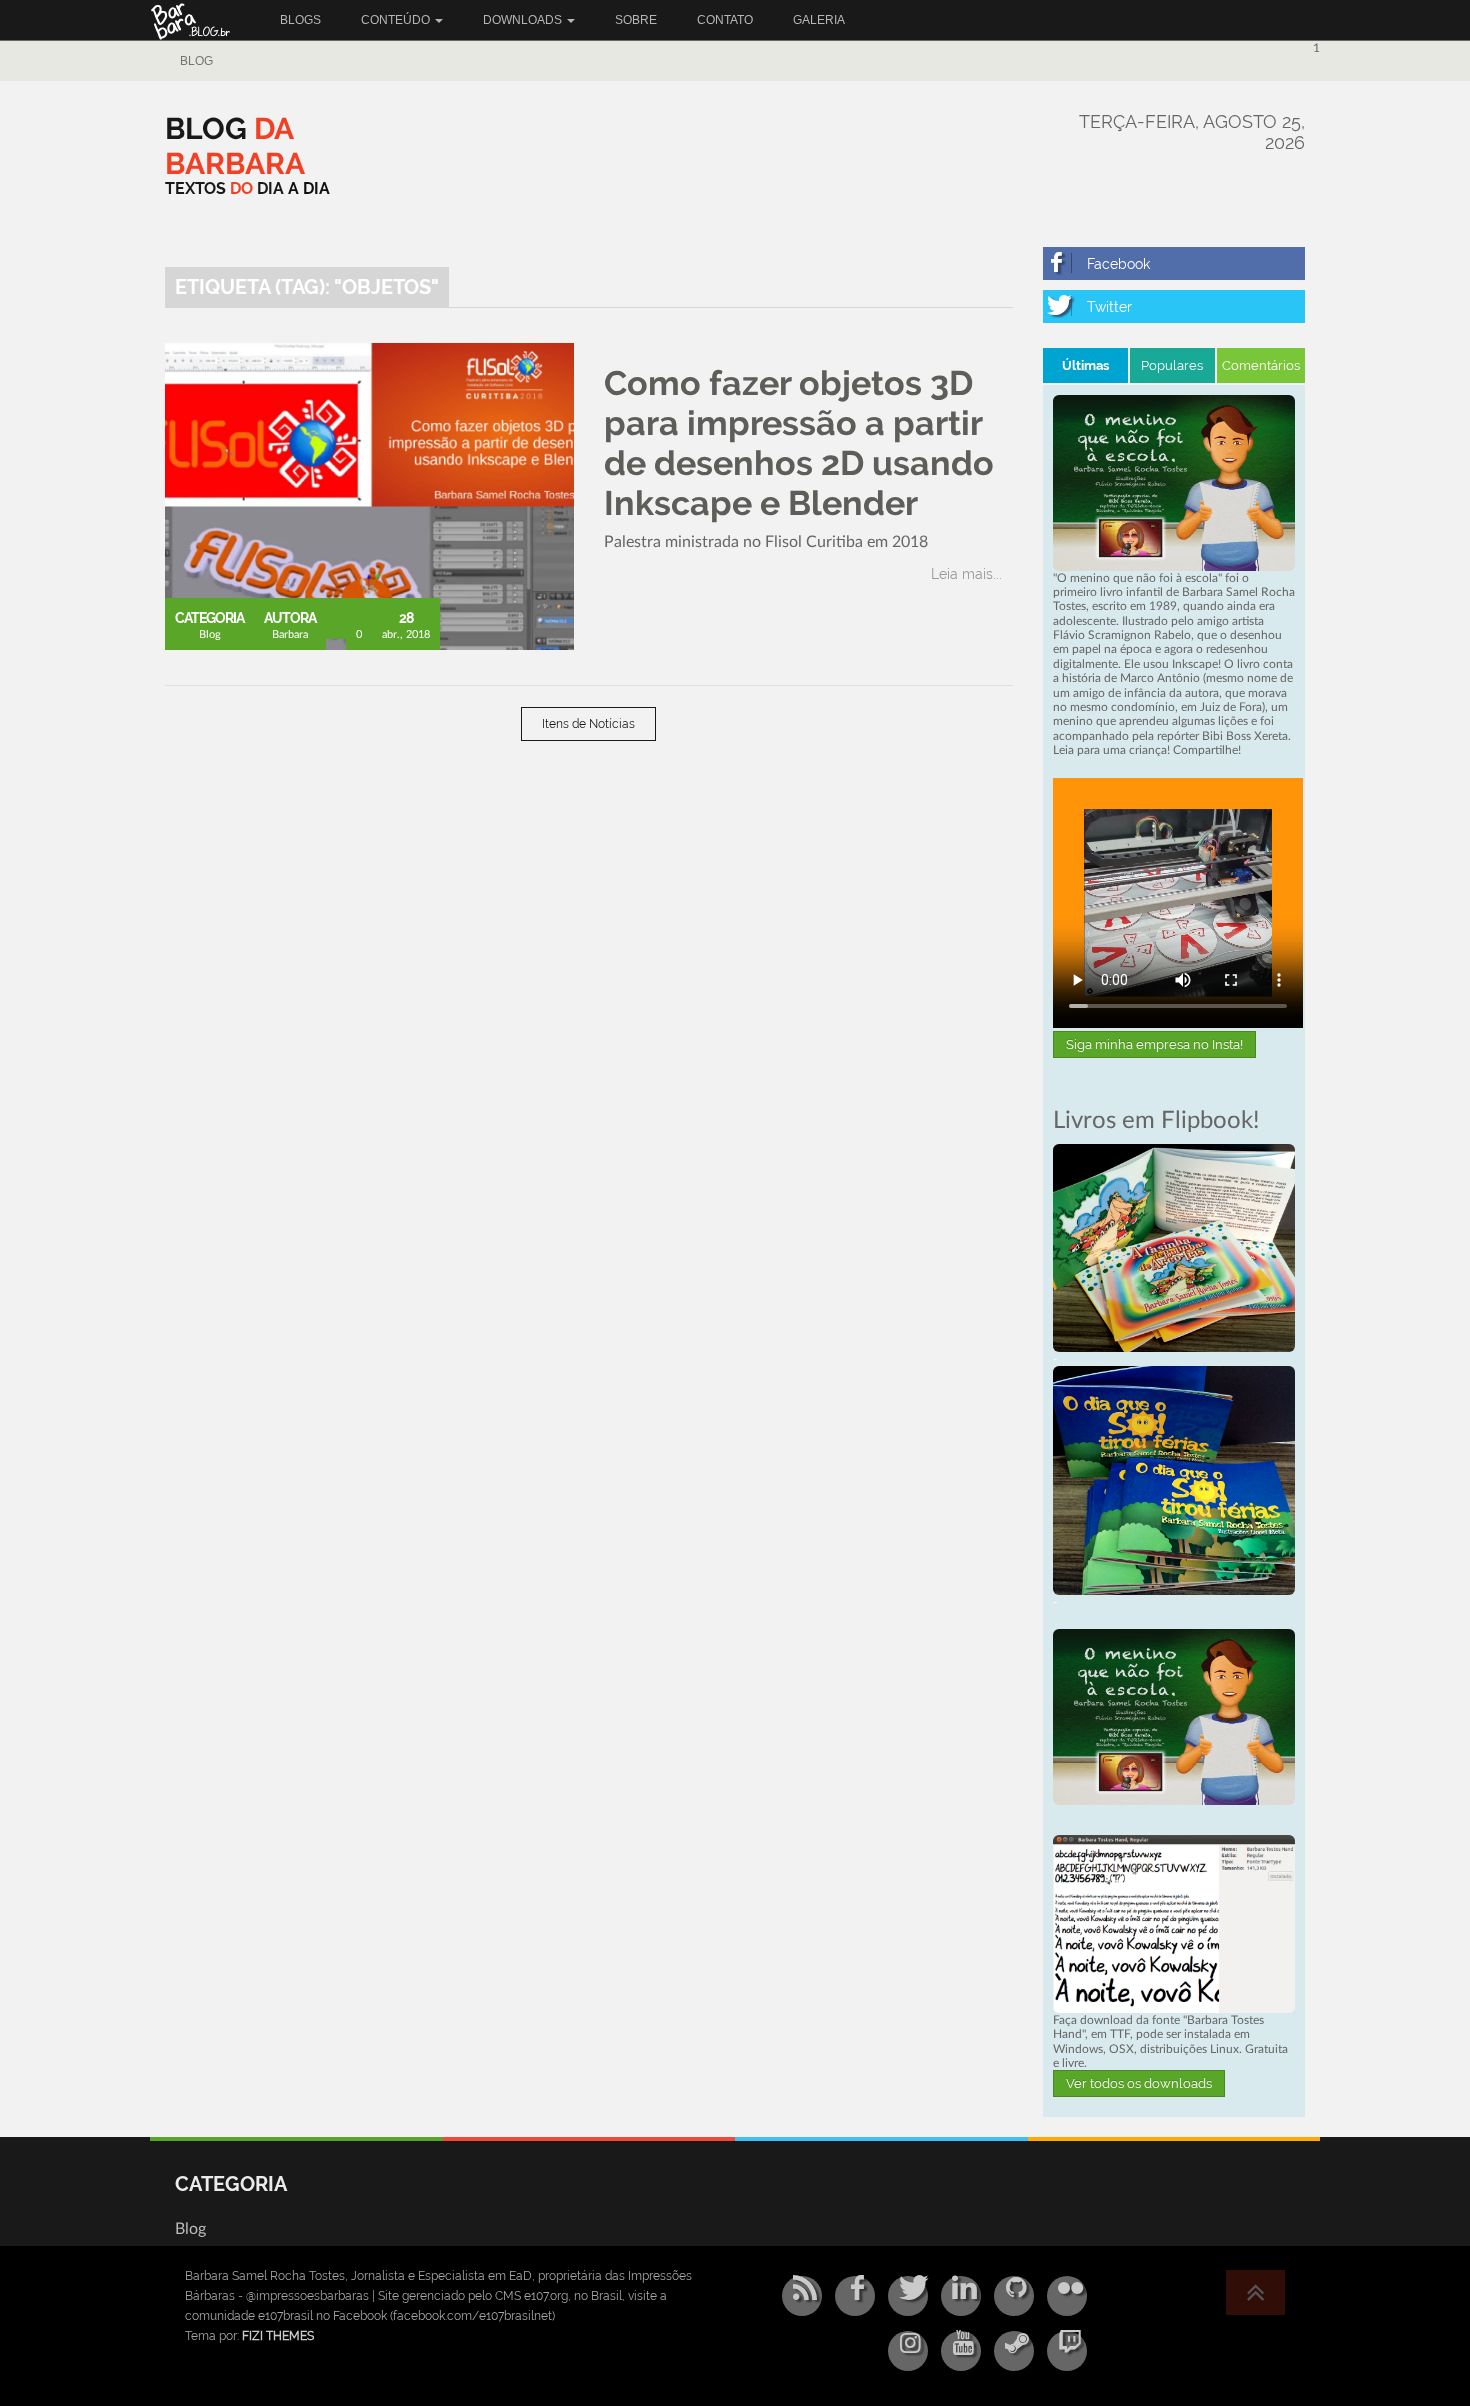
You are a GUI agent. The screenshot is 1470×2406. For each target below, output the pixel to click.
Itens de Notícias (588, 724)
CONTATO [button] (725, 20)
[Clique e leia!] (1174, 1247)
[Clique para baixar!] (1174, 1923)
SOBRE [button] (636, 20)
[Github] (1014, 2296)
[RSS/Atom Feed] (802, 2296)
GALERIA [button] (819, 20)
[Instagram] (908, 2351)
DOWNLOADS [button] (524, 20)
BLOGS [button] (300, 20)
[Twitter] (1174, 306)
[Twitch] (1067, 2351)
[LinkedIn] (961, 2296)
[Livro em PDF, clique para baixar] (1174, 482)
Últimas (1085, 365)
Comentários (1261, 365)
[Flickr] (1067, 2296)
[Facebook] (1174, 263)
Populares (1172, 365)
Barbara (290, 634)
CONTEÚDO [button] (397, 20)
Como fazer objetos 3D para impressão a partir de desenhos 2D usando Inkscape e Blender (799, 443)
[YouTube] (961, 2351)
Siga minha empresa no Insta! (1154, 1044)
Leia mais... (966, 574)
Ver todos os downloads (1139, 2083)
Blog (196, 61)
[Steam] (1014, 2351)
